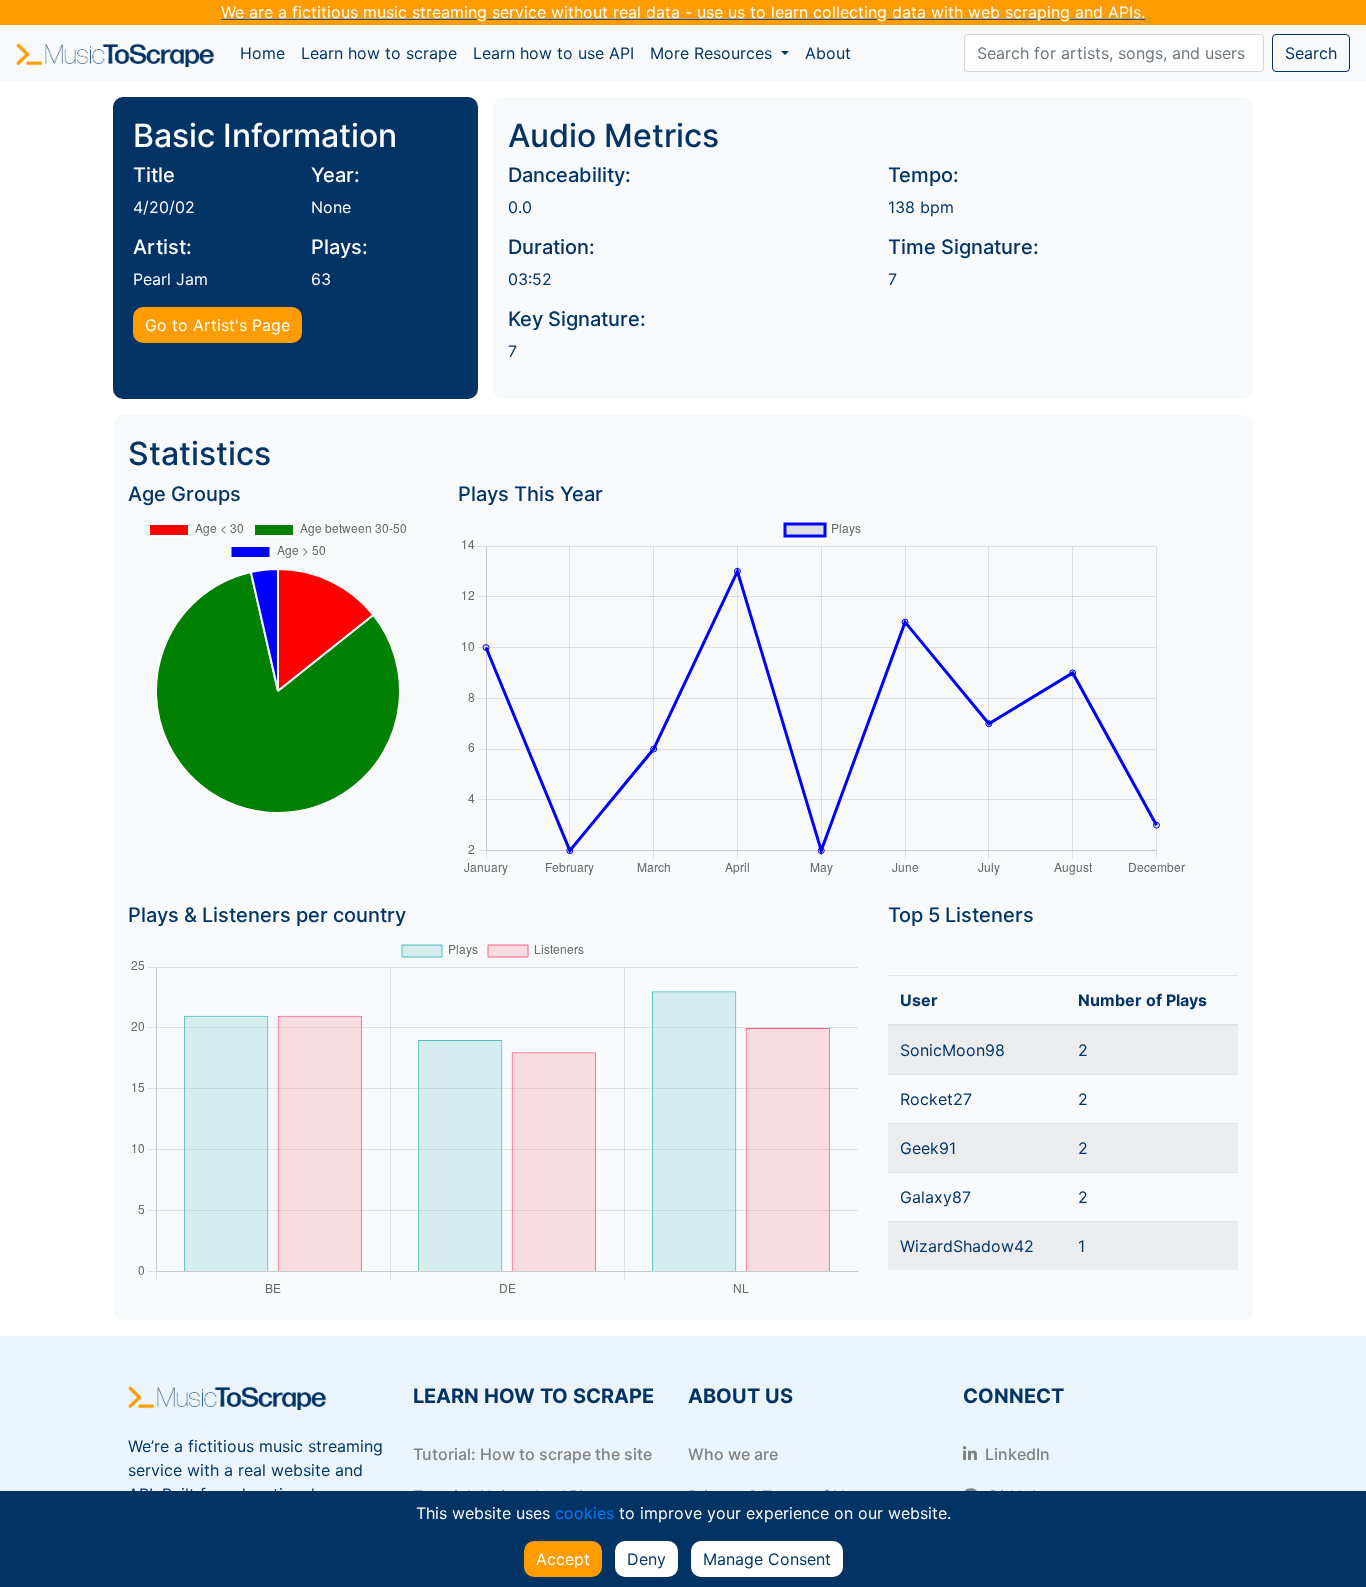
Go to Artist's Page (217, 325)
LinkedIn (1015, 1454)
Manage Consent (767, 1559)
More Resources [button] (713, 53)
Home (266, 52)
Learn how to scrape (379, 53)
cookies (584, 1513)
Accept (563, 1559)
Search (1311, 53)
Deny (646, 1559)
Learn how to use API (553, 53)
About (828, 53)
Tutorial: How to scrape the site (532, 1454)
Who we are (733, 1454)
